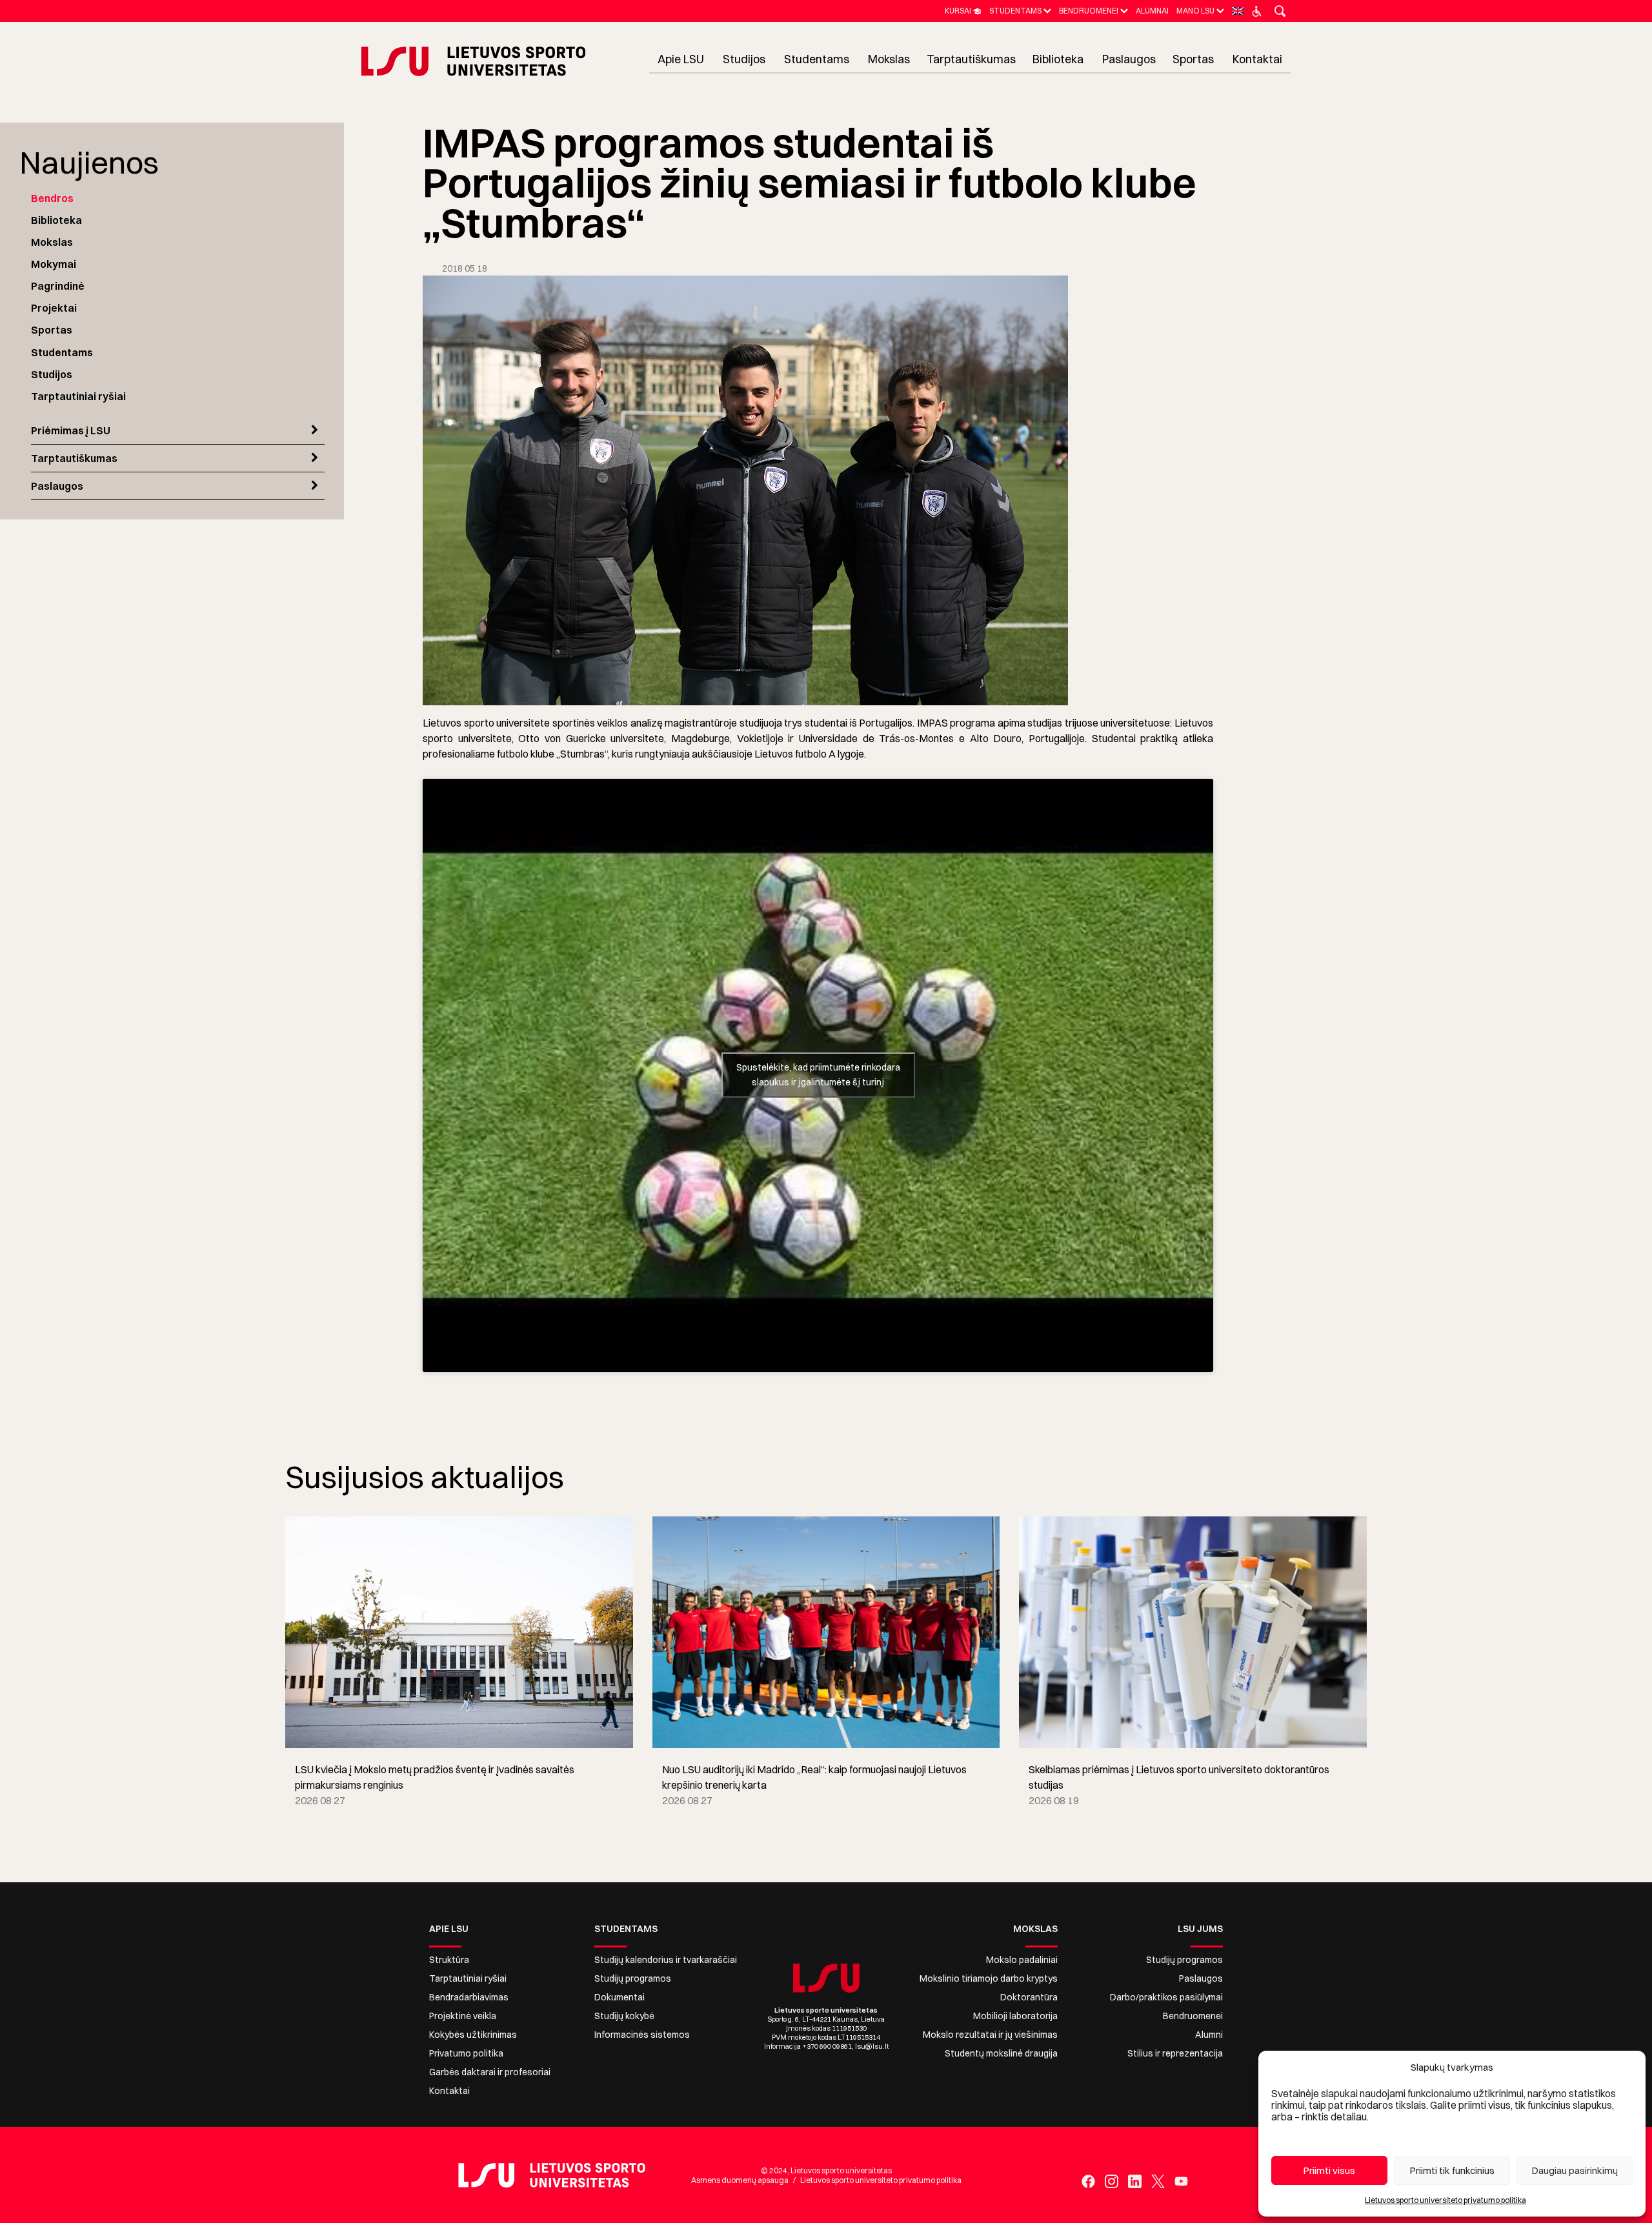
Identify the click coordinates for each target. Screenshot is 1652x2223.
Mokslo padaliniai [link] (1022, 1960)
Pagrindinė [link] (58, 286)
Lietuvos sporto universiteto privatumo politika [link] (1445, 2200)
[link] (963, 11)
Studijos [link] (52, 374)
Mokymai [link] (54, 264)
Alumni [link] (1209, 2035)
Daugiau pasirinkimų (1575, 2170)
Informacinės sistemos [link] (642, 2035)
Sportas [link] (52, 330)
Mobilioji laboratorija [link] (1015, 2016)
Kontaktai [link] (449, 2091)
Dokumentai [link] (619, 1997)
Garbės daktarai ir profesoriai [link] (490, 2072)
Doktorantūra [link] (1029, 1997)
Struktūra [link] (449, 1960)
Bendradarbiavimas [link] (469, 1997)
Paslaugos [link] (57, 486)
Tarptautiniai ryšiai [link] (78, 396)
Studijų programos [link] (633, 1978)
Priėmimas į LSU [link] (71, 430)
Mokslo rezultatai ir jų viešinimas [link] (990, 2035)
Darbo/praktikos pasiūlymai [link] (1166, 1997)
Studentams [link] (62, 352)
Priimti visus (1329, 2170)
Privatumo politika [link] (466, 2053)
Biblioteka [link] (56, 220)
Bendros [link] (52, 198)
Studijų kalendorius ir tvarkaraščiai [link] (666, 1960)
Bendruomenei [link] (1193, 2016)
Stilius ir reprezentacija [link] (1175, 2053)
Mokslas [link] (52, 242)
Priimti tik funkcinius (1452, 2170)
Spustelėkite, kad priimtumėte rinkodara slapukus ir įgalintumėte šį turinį (818, 1075)
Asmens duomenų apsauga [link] (740, 2180)
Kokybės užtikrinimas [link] (473, 2035)
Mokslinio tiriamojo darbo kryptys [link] (989, 1978)
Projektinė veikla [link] (463, 2016)
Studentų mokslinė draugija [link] (1001, 2053)
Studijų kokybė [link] (624, 2016)
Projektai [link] (54, 308)
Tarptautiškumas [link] (74, 458)
